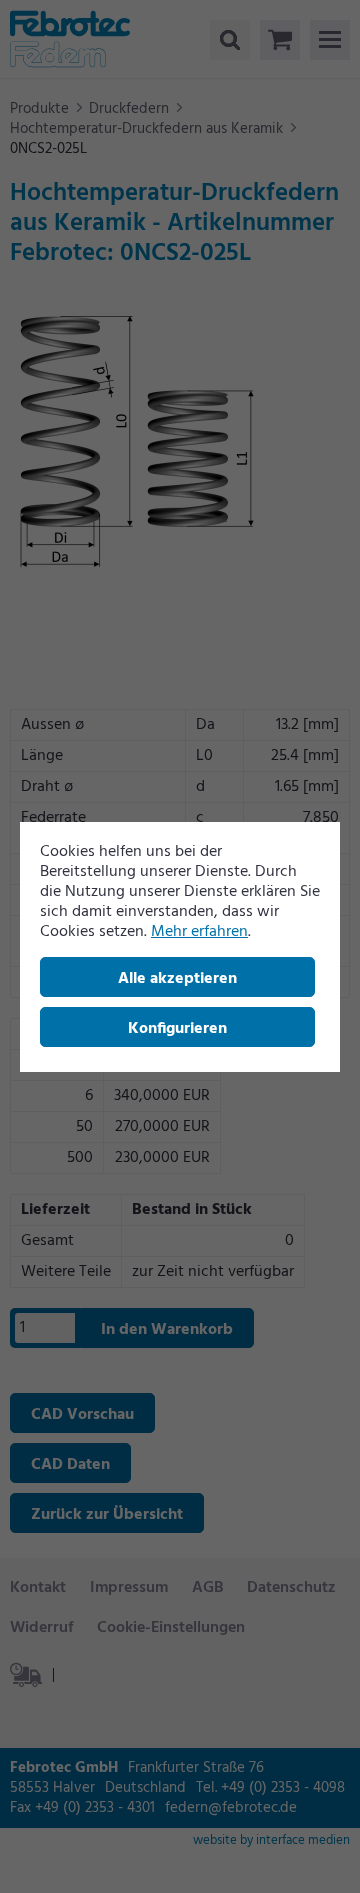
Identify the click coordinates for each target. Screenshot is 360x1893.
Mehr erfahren (199, 932)
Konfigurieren (177, 1029)
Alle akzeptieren (177, 979)
